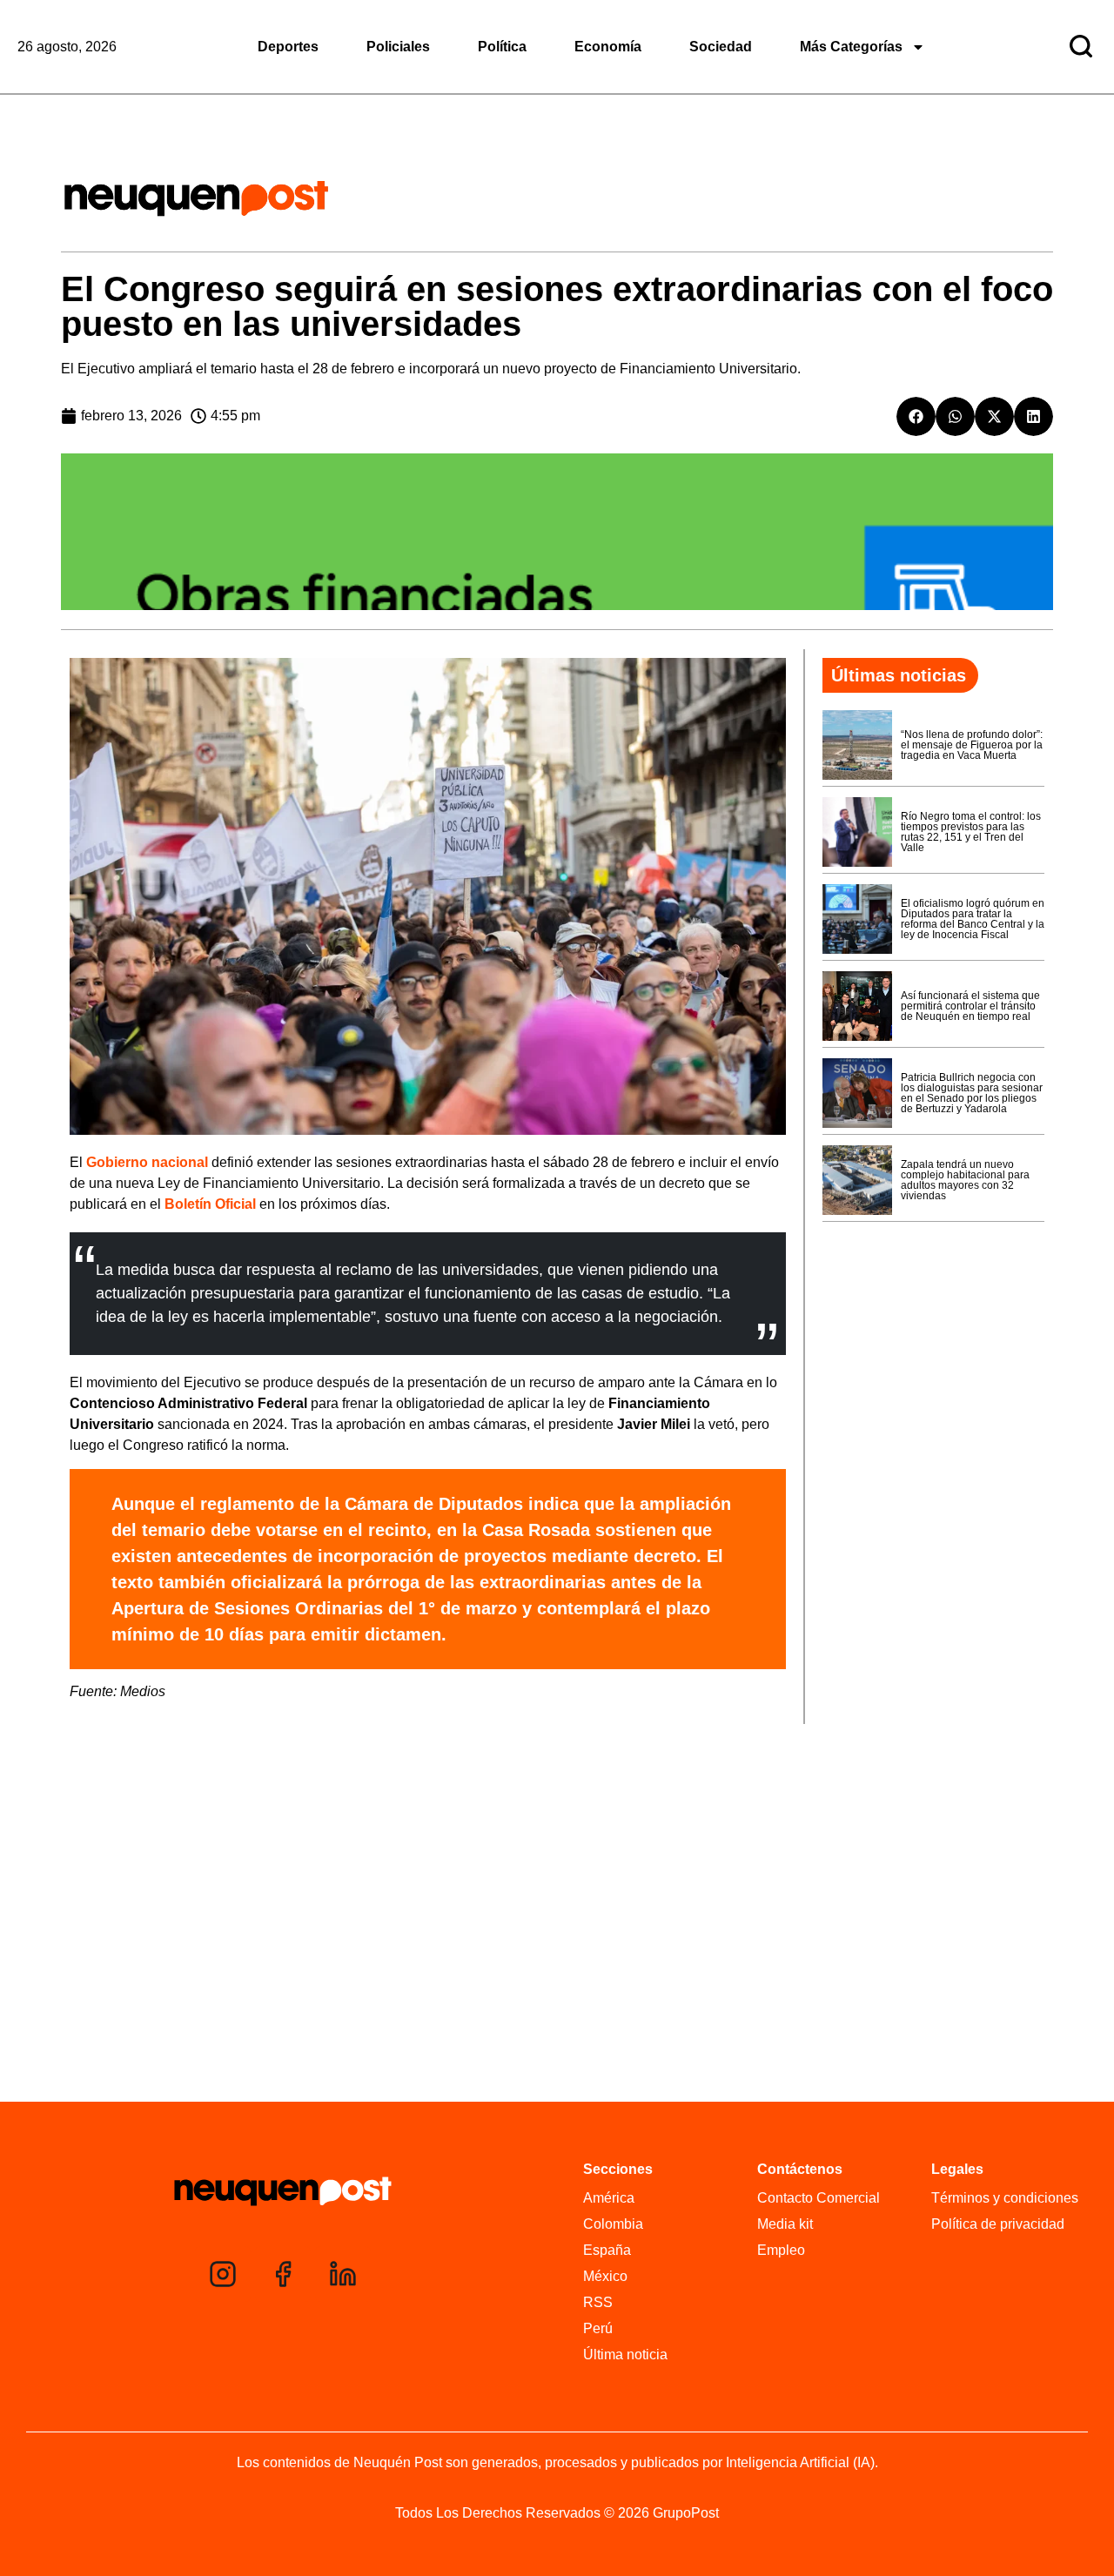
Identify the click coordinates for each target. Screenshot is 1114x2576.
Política (502, 47)
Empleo (781, 2250)
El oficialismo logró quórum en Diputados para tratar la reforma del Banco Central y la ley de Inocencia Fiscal (973, 919)
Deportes (288, 47)
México (605, 2276)
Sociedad (721, 47)
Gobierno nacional (147, 1162)
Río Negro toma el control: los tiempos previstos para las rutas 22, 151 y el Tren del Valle (971, 832)
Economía (608, 47)
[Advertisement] (557, 1968)
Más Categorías (851, 47)
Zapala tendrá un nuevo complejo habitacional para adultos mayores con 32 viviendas (965, 1180)
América (609, 2198)
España (607, 2250)
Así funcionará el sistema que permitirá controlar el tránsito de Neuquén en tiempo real (970, 1006)
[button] (916, 416)
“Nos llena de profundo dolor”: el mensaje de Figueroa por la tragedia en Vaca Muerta (972, 745)
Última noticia (625, 2355)
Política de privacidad (998, 2224)
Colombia (613, 2224)
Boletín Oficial (210, 1204)
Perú (598, 2328)
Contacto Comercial (819, 2198)
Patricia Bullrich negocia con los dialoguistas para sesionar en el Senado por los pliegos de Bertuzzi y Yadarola (972, 1093)
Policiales (398, 47)
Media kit (785, 2224)
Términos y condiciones (1005, 2198)
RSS (598, 2302)
